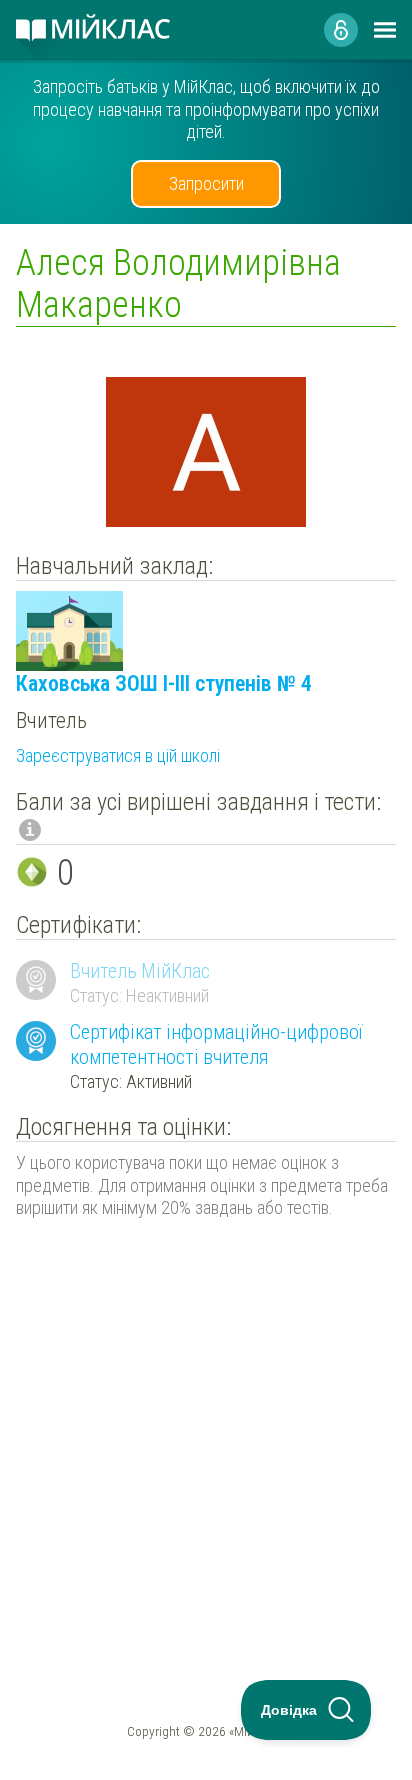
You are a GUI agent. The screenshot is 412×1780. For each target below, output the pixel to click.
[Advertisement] (206, 1408)
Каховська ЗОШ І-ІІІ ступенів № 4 (164, 683)
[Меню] (385, 30)
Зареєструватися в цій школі (118, 755)
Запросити (206, 183)
